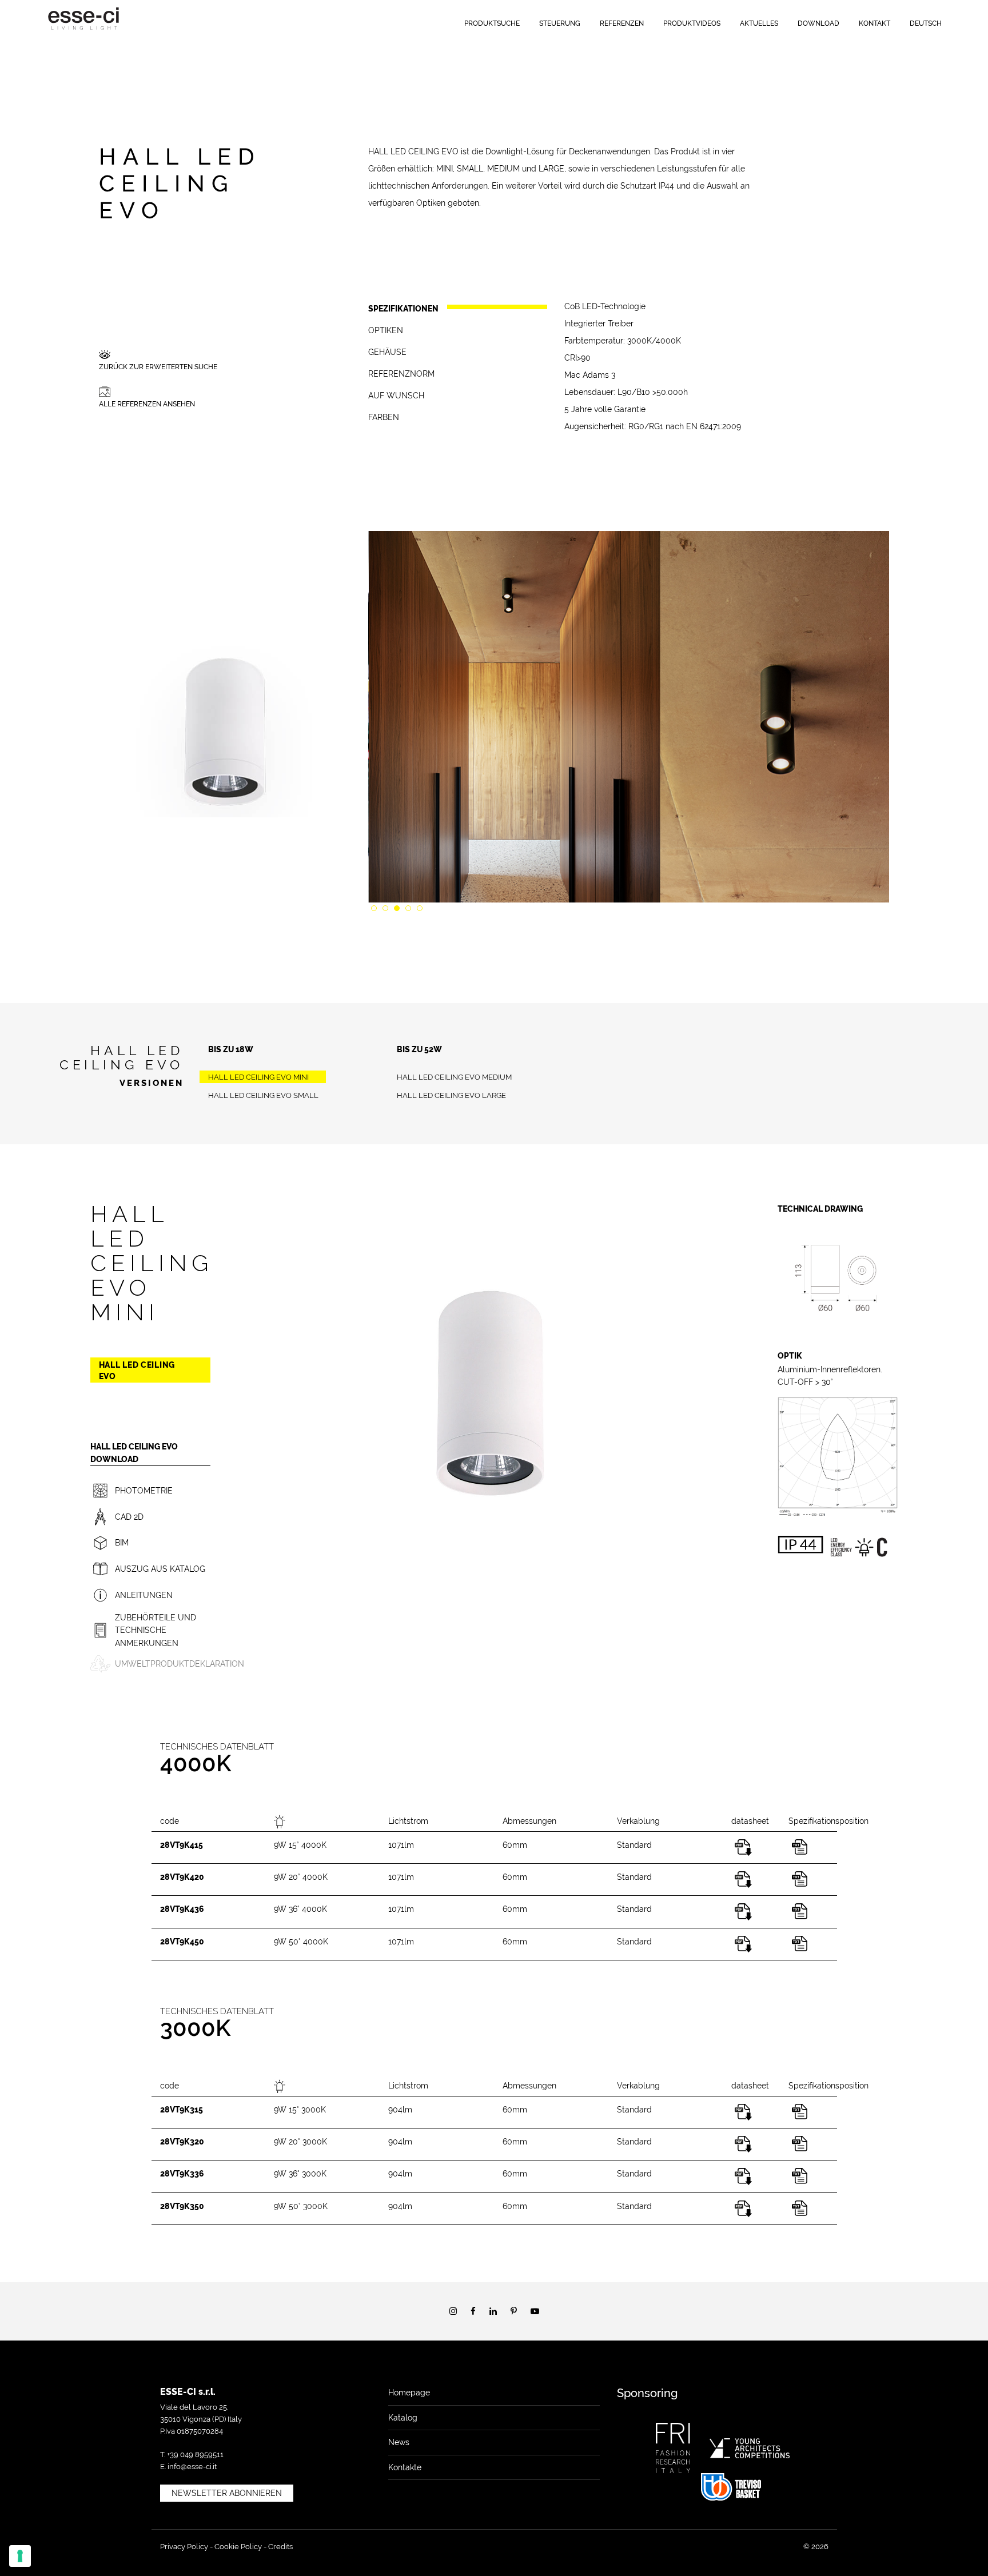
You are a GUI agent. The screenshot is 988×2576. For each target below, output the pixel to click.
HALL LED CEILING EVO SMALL (263, 1095)
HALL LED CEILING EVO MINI (258, 1077)
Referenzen (622, 23)
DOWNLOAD (818, 23)
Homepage (409, 2393)
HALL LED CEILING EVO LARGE (451, 1095)
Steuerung (560, 23)
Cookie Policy (238, 2547)
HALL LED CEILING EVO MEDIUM (454, 1077)
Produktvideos (692, 23)
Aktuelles (759, 23)
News (399, 2442)
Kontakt (875, 23)
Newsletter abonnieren (227, 2493)
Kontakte (405, 2467)
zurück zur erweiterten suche (158, 367)
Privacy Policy (184, 2547)
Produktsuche (492, 23)
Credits (280, 2547)
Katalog (403, 2418)
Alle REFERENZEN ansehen (147, 404)
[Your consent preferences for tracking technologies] (20, 2556)
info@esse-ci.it (192, 2467)
